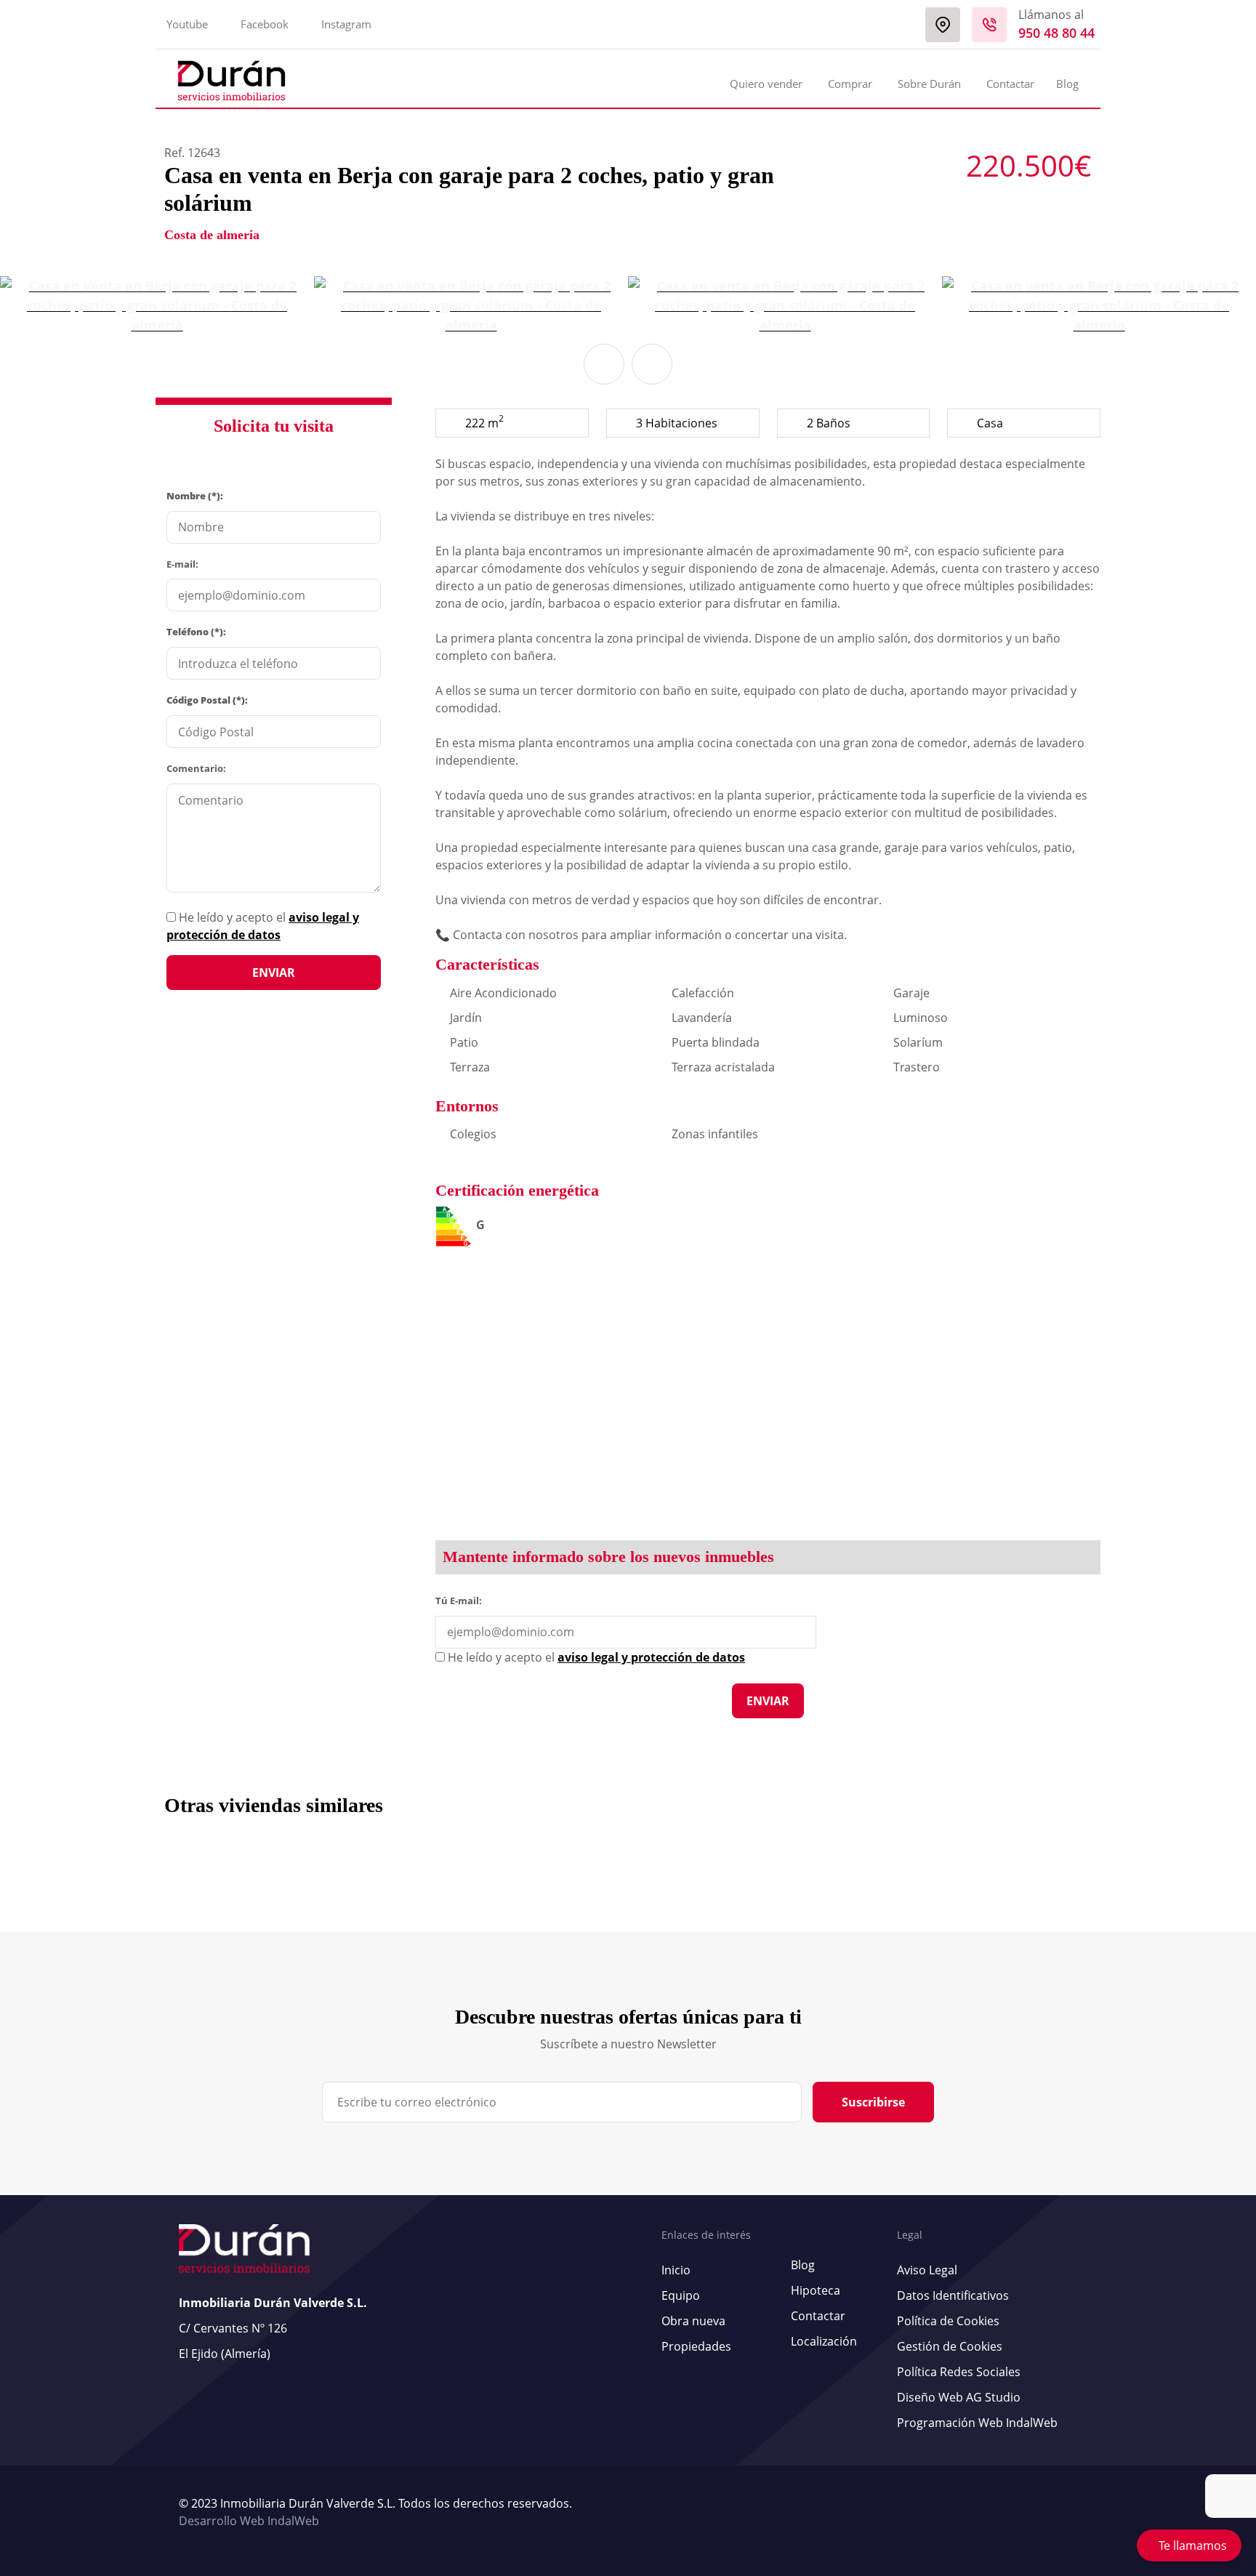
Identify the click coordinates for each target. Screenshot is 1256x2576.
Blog (1067, 84)
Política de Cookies (948, 2321)
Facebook (265, 24)
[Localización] (943, 25)
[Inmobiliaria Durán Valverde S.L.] (232, 81)
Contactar (1010, 84)
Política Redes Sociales (959, 2372)
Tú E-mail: (462, 1600)
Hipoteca (816, 2290)
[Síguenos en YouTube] (1059, 2513)
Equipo (681, 2295)
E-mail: (182, 564)
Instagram (346, 24)
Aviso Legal (927, 2270)
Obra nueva (693, 2321)
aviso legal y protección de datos (651, 1657)
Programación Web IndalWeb (977, 2423)
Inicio (676, 2270)
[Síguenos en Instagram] (1074, 2513)
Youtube (187, 24)
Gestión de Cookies (950, 2346)
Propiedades (696, 2346)
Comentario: (196, 768)
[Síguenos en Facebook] (1066, 2513)
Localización (824, 2341)
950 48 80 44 (1056, 33)
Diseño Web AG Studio (959, 2397)
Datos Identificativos (953, 2295)
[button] (604, 364)
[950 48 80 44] (989, 25)
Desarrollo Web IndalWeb (249, 2521)
